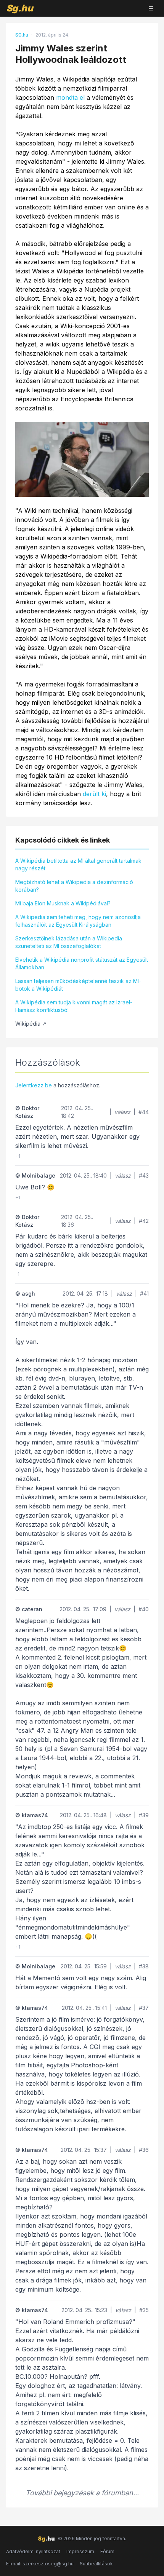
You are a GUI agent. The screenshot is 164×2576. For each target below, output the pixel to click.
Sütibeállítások (96, 2564)
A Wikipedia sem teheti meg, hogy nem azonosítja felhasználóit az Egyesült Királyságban (78, 921)
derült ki (94, 794)
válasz (122, 1112)
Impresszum (80, 2551)
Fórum (107, 2551)
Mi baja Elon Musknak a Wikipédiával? (63, 903)
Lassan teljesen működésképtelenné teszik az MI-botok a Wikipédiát (78, 985)
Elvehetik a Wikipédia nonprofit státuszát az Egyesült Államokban (82, 963)
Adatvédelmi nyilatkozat (33, 2551)
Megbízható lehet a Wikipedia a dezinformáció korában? (74, 886)
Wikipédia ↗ (31, 1024)
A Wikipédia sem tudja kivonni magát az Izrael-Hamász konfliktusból (74, 1006)
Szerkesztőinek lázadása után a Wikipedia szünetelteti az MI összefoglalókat (69, 942)
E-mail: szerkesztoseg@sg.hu (40, 2564)
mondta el (70, 97)
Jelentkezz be (34, 1085)
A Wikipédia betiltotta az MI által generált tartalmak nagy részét (78, 864)
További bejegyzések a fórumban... (82, 2493)
